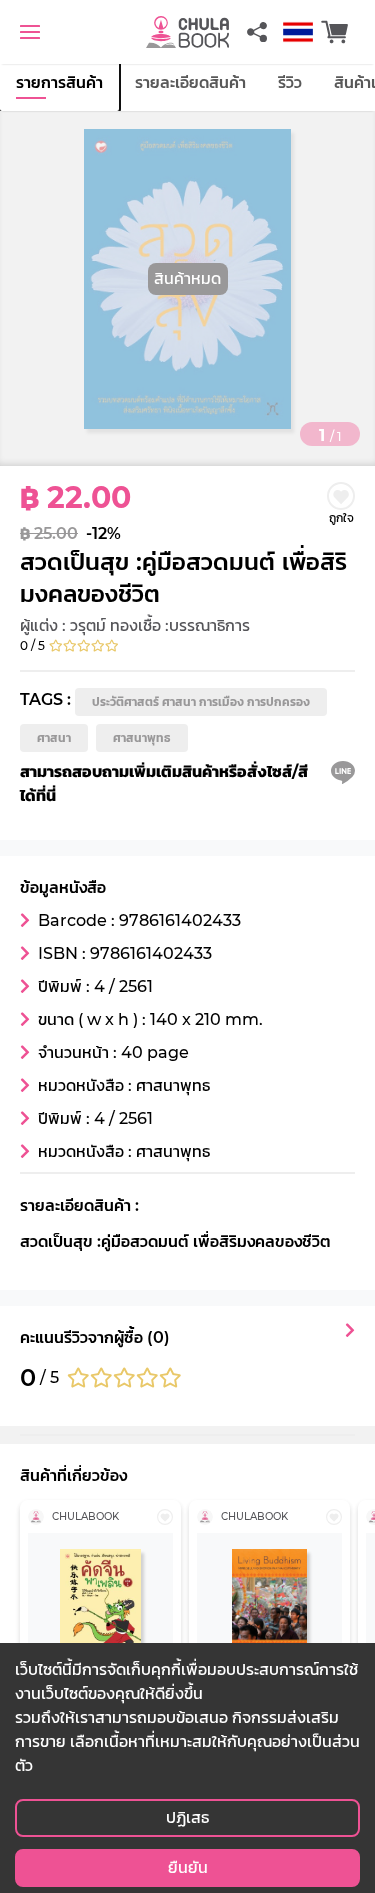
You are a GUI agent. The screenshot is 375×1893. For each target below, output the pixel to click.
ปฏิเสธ (187, 1817)
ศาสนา (54, 737)
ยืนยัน (188, 1867)
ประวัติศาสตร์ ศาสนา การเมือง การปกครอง (201, 701)
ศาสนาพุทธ (142, 737)
